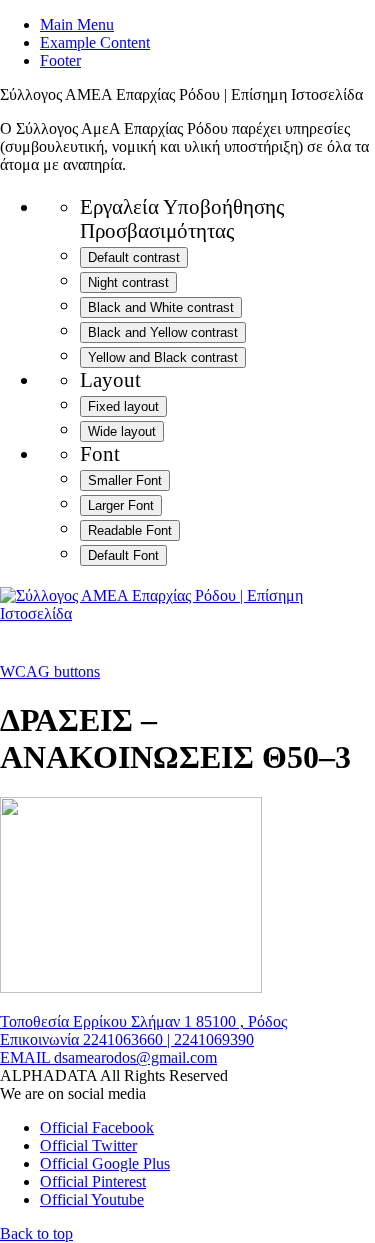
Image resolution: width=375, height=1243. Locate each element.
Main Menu (77, 24)
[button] (36, 1233)
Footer (60, 60)
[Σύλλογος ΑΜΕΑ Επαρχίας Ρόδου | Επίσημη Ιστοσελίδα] (187, 613)
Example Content (95, 42)
